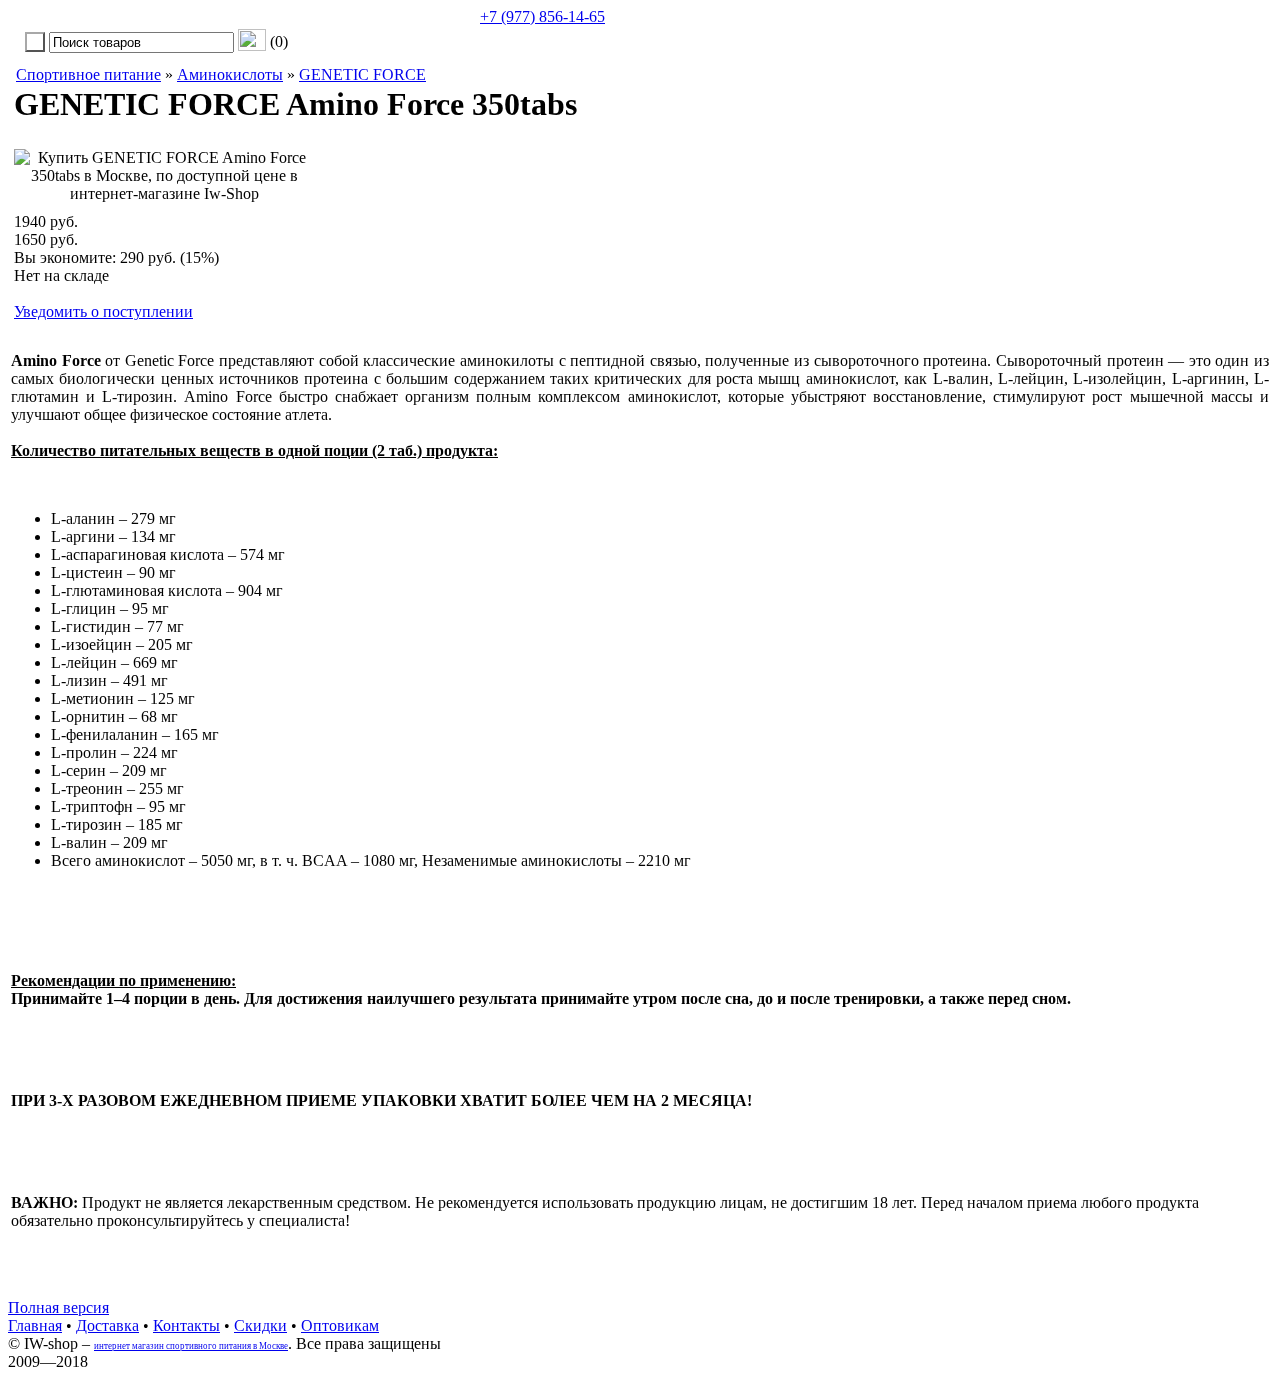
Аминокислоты (230, 74)
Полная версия (58, 1307)
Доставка (107, 1325)
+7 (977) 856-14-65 (542, 16)
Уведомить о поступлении (103, 311)
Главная (35, 1325)
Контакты (186, 1325)
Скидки (260, 1325)
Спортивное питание (88, 74)
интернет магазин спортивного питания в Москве (191, 1346)
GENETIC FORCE (362, 74)
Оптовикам (340, 1325)
